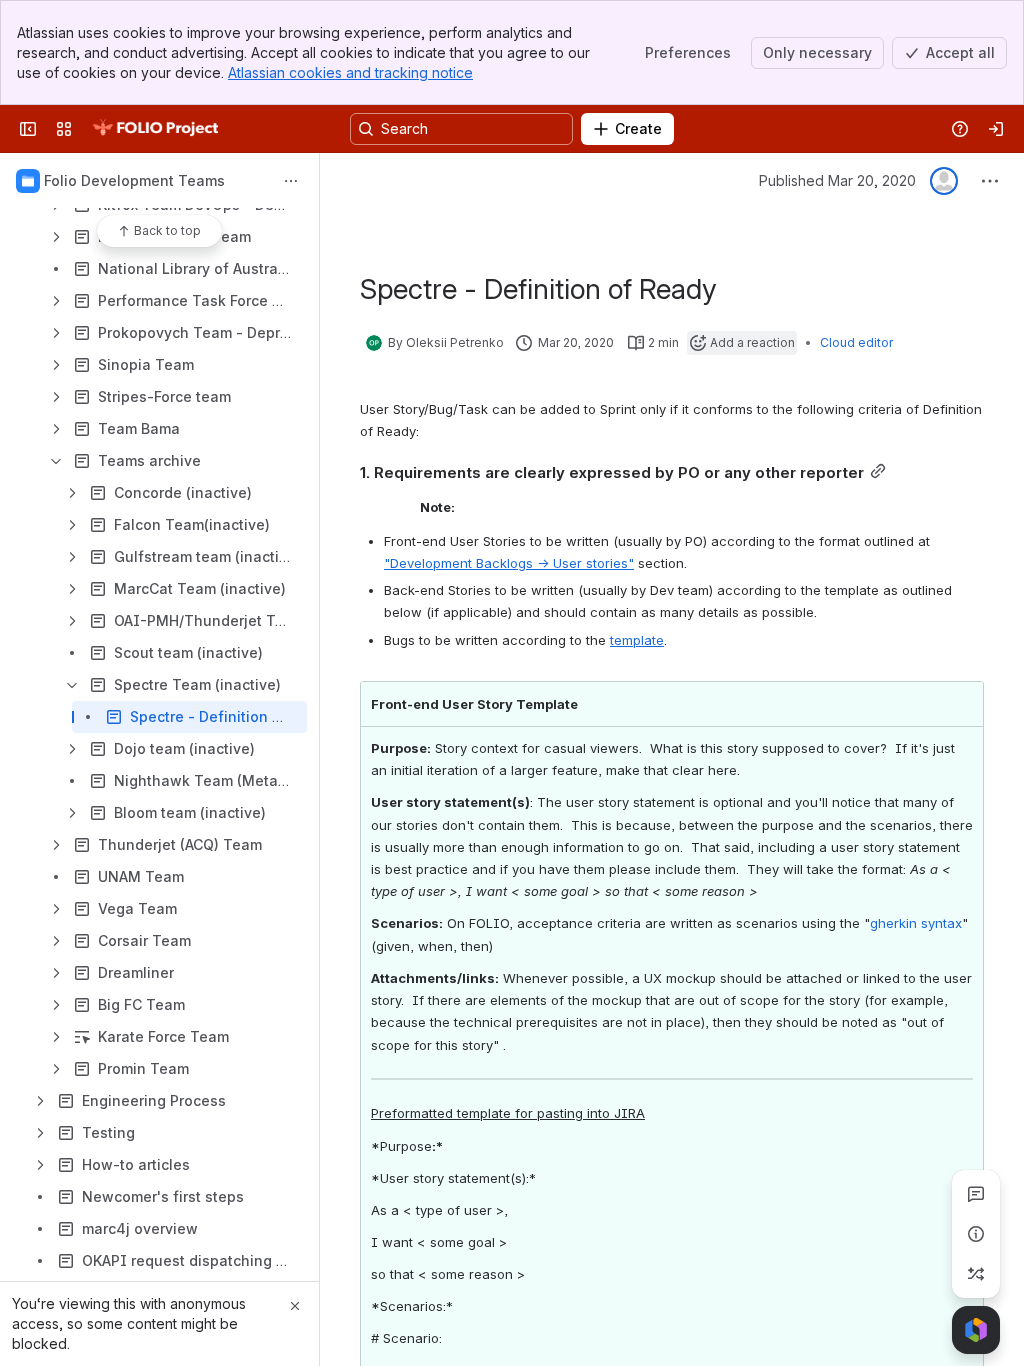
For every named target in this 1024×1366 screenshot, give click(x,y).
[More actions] (291, 181)
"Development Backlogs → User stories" (509, 563)
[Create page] (976, 1274)
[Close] (295, 1306)
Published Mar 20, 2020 (837, 180)
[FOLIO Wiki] (155, 129)
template (637, 640)
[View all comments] (976, 1194)
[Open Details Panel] (976, 1234)
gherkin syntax (916, 923)
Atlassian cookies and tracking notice (350, 72)
